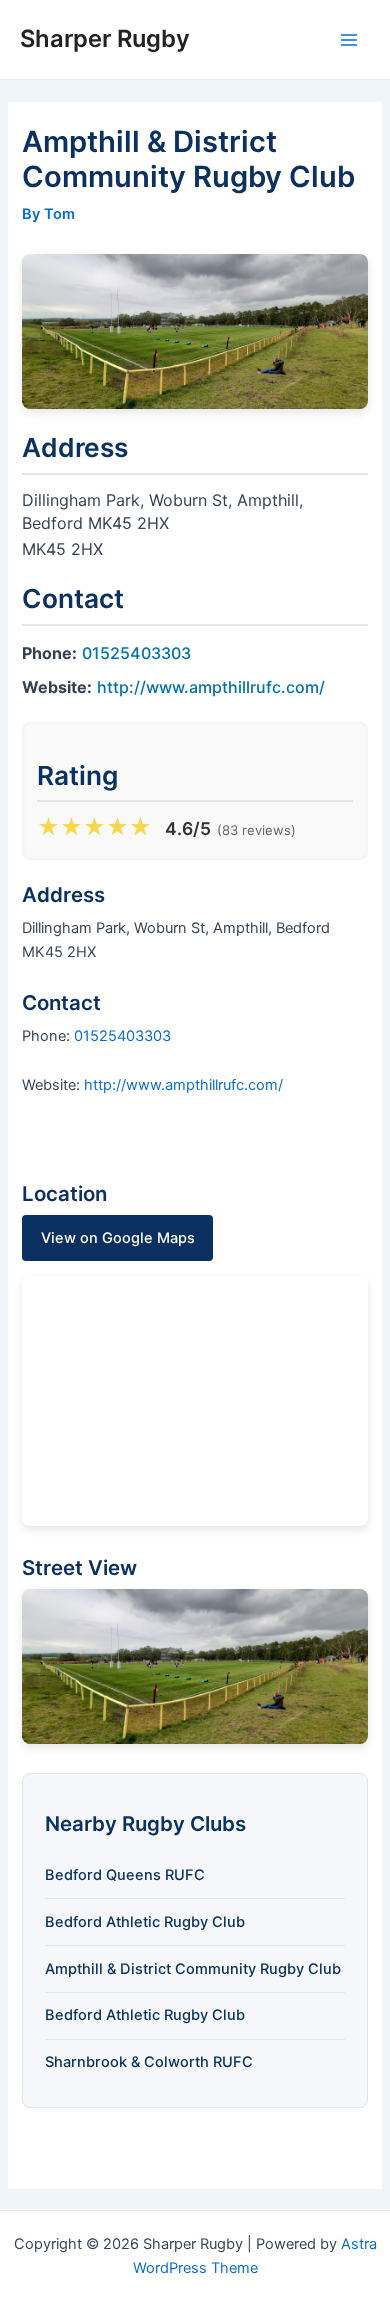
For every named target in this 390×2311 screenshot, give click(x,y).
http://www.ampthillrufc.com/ (211, 687)
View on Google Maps (118, 1238)
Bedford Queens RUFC (125, 1875)
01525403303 (136, 653)
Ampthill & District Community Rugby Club (193, 1969)
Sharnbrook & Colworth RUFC (149, 2062)
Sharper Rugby (105, 38)
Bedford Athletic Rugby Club (145, 1922)
